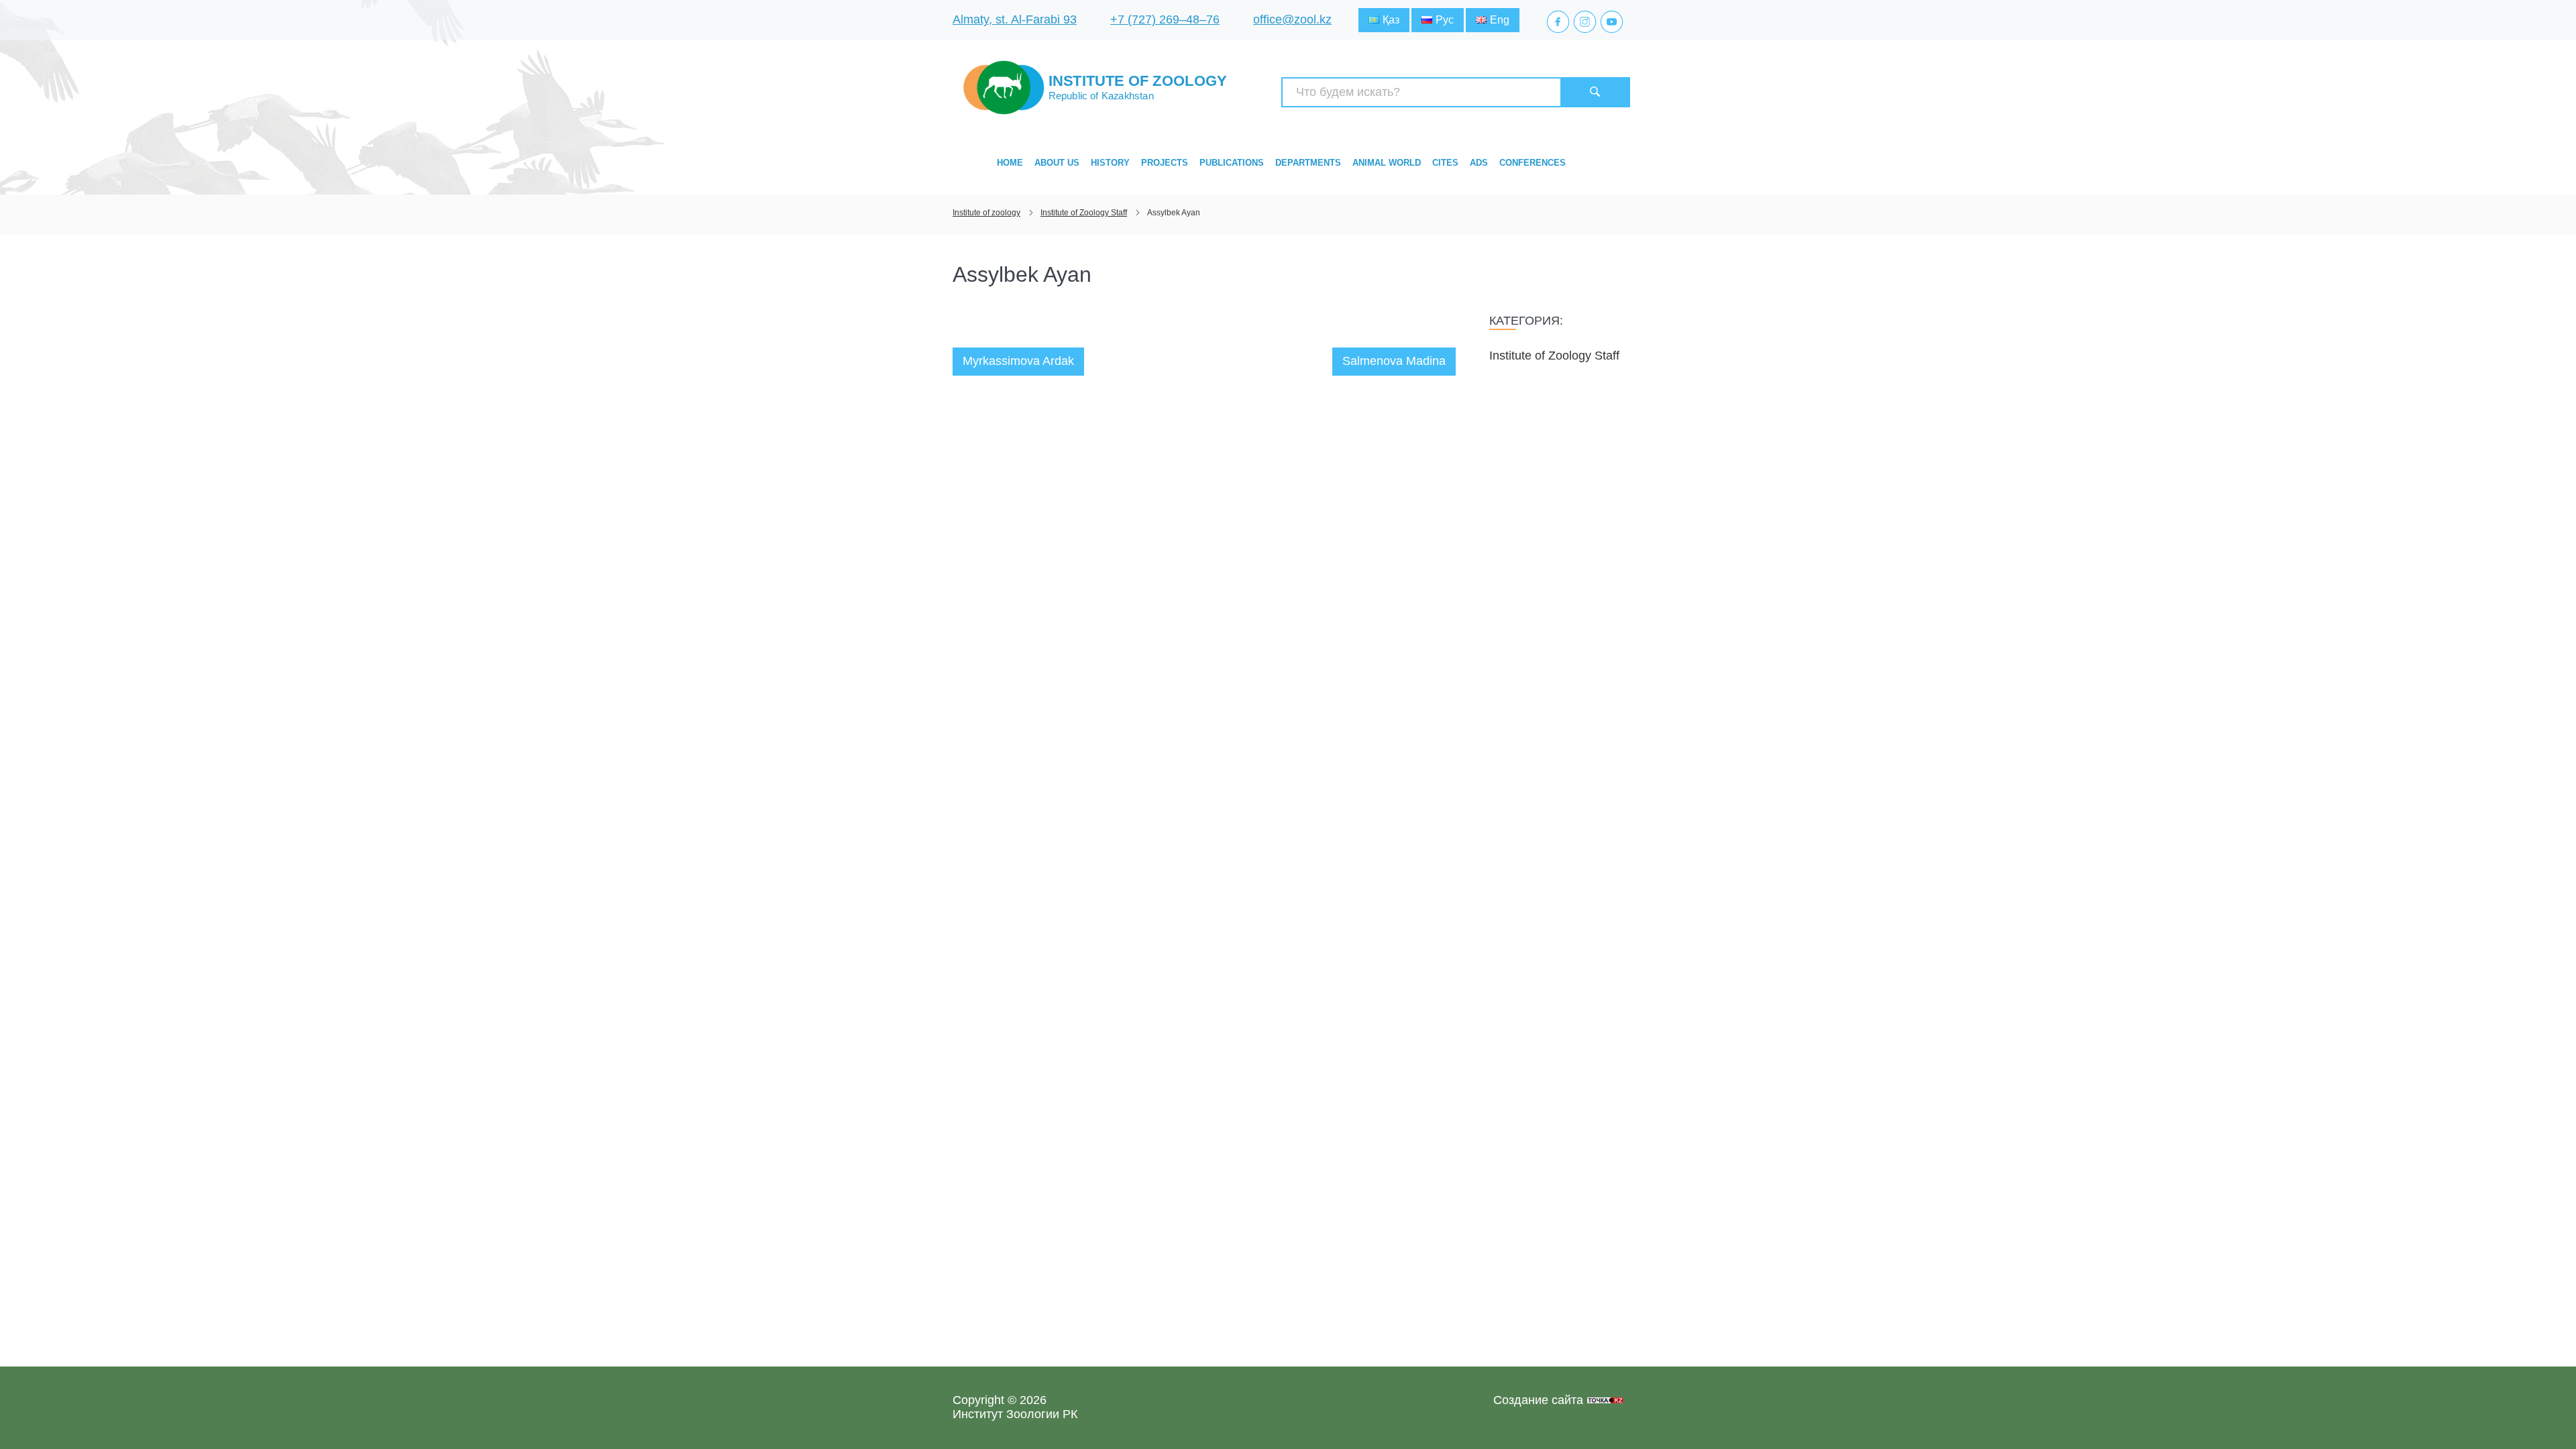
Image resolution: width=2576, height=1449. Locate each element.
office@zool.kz (1292, 19)
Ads (1479, 163)
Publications (1232, 163)
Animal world (1387, 163)
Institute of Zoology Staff (1554, 356)
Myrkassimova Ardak (1018, 361)
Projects (1165, 163)
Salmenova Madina (1394, 361)
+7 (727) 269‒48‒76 (1165, 19)
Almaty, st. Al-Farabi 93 (1015, 19)
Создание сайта (1538, 1400)
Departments (1308, 163)
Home (1010, 163)
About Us (1057, 163)
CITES (1445, 163)
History (1110, 163)
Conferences (1533, 163)
